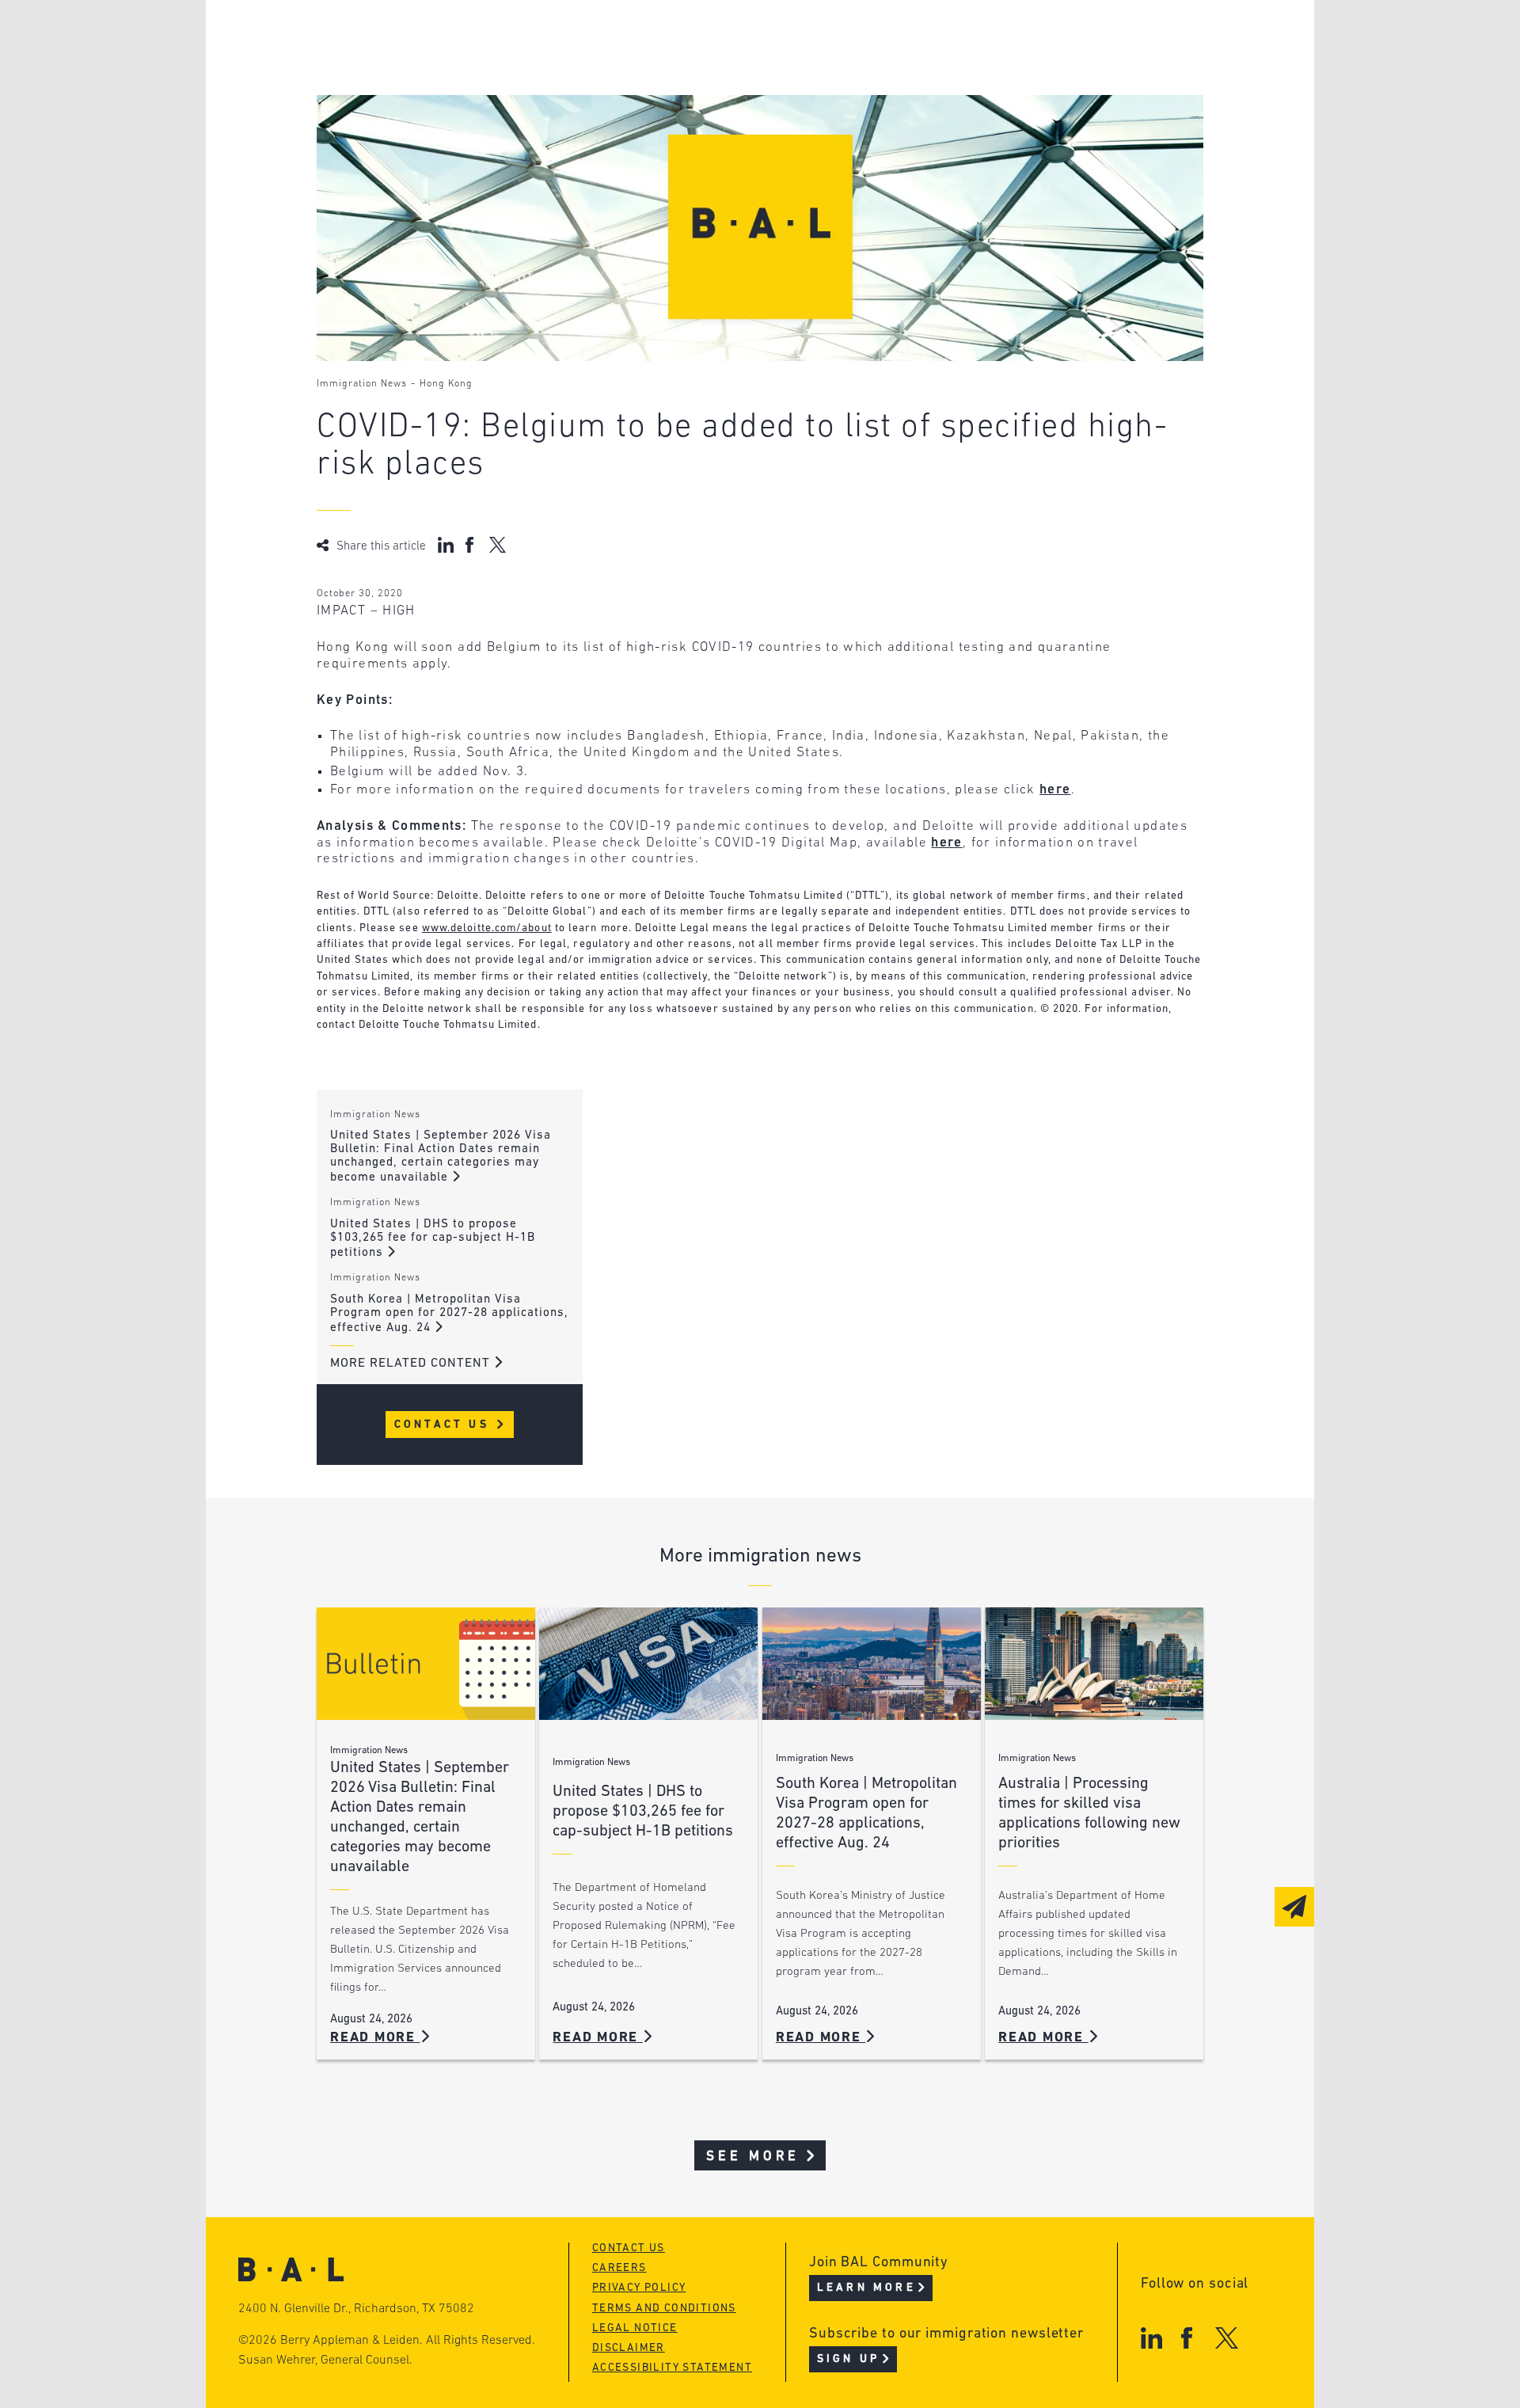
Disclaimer (629, 2348)
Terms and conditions (664, 2309)
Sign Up (848, 2359)
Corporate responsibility (468, 68)
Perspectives (665, 38)
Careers (406, 128)
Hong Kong (446, 384)
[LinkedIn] (1151, 2338)
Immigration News (362, 384)
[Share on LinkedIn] (446, 545)
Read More (375, 2038)
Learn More (866, 2288)
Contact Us (445, 1425)
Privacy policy (639, 2288)
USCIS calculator (680, 128)
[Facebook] (1186, 2338)
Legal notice (635, 2328)
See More (753, 2157)
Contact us (629, 2248)
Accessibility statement (672, 2368)
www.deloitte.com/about (487, 928)
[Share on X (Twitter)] (498, 545)
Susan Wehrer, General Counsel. (325, 2360)
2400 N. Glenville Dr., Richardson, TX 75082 (356, 2309)
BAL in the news (437, 98)
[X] (1227, 2338)
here (1055, 790)
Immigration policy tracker (718, 68)
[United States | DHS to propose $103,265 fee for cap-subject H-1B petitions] (648, 1664)
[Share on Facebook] (471, 545)
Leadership (418, 38)
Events (642, 98)
